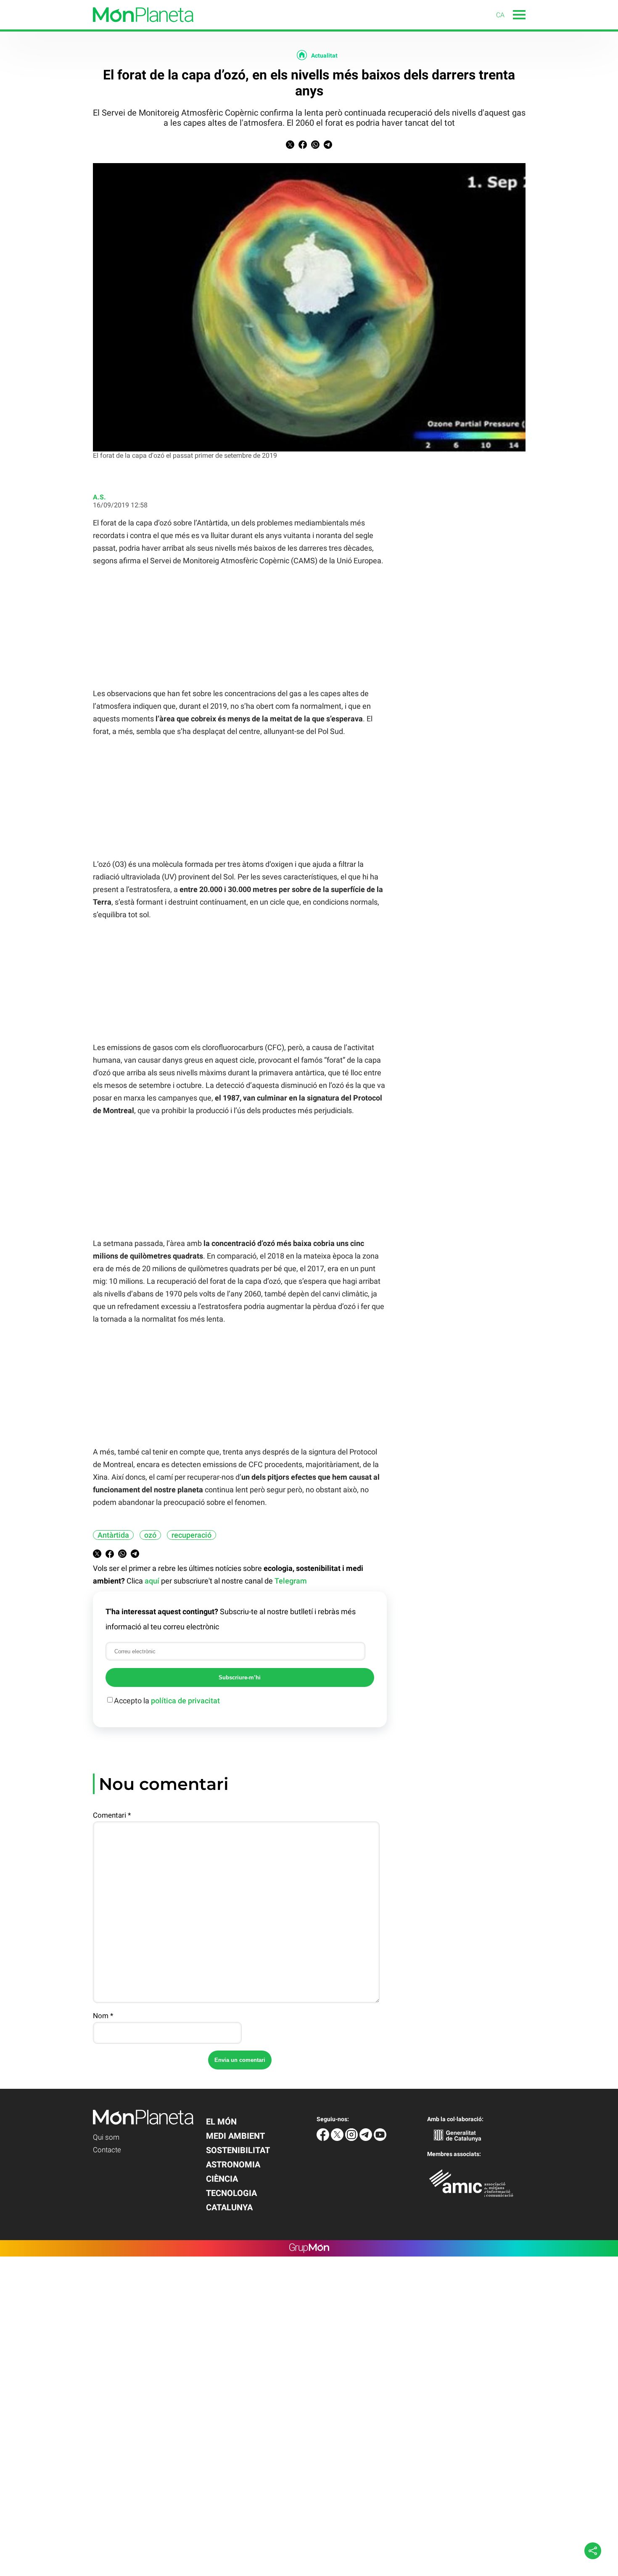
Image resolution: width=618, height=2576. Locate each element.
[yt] (380, 2139)
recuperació (191, 1535)
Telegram (291, 1581)
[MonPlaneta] (97, 27)
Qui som (106, 2137)
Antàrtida (113, 1535)
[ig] (352, 2139)
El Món (221, 2122)
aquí (152, 1581)
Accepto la (167, 1701)
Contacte (107, 2150)
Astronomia (233, 2164)
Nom (103, 2016)
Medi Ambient (235, 2136)
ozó (150, 1535)
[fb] (324, 2139)
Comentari (112, 1815)
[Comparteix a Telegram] (328, 146)
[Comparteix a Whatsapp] (315, 146)
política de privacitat (185, 1701)
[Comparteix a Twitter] (290, 146)
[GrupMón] (309, 2248)
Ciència (222, 2179)
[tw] (338, 2139)
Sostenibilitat (238, 2150)
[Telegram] (367, 2139)
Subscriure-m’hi (240, 1677)
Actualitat (324, 55)
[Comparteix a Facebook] (303, 146)
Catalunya (229, 2207)
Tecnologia (231, 2193)
